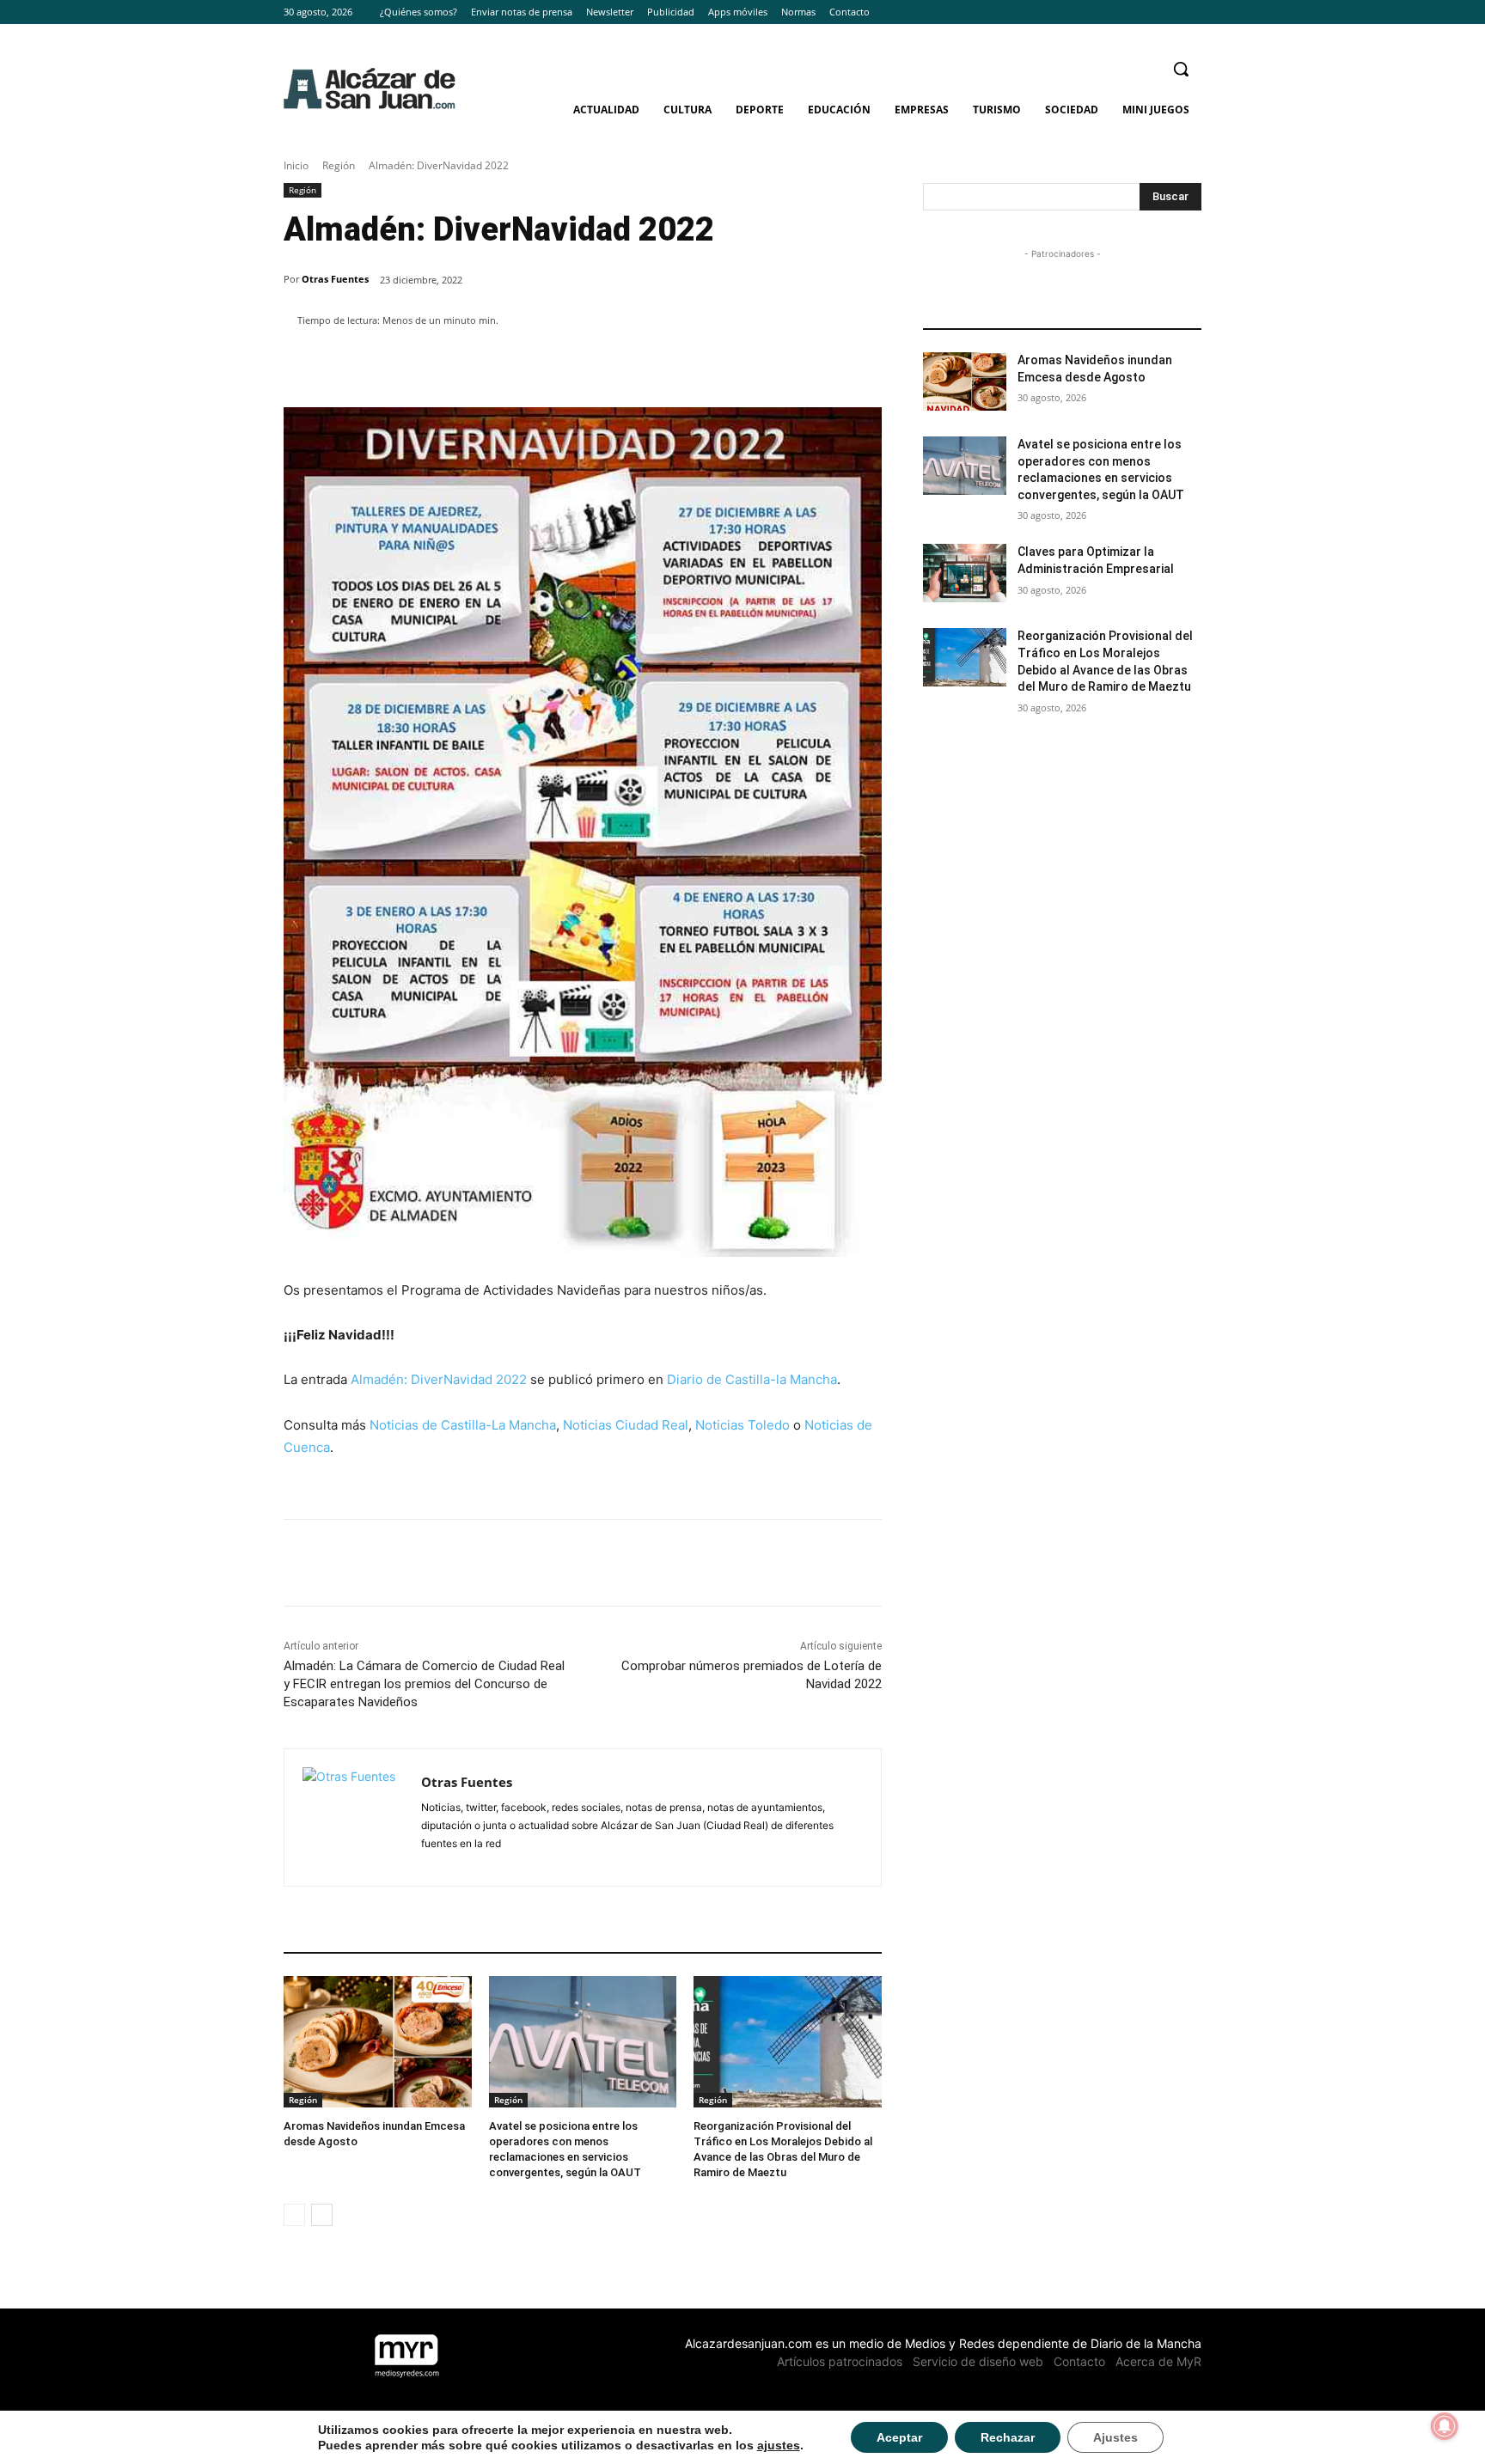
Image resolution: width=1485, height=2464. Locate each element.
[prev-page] (294, 2215)
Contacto (1079, 2361)
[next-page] (322, 2215)
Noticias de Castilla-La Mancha (463, 1425)
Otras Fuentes (335, 279)
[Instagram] (1167, 12)
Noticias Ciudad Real (626, 1425)
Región (339, 165)
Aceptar (899, 2437)
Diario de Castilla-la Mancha (752, 1379)
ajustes (779, 2445)
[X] (1192, 12)
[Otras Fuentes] (353, 1818)
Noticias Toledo (742, 1425)
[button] (1181, 69)
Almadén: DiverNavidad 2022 (439, 1379)
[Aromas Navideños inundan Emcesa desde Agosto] (378, 2042)
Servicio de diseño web (978, 2361)
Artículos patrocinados (840, 2361)
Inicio (296, 165)
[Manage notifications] (1445, 2426)
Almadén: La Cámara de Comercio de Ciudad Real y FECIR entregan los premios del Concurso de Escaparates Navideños (424, 1684)
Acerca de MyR (1158, 2361)
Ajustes (1115, 2437)
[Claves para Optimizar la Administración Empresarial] (965, 573)
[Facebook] (1144, 12)
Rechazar (1008, 2437)
